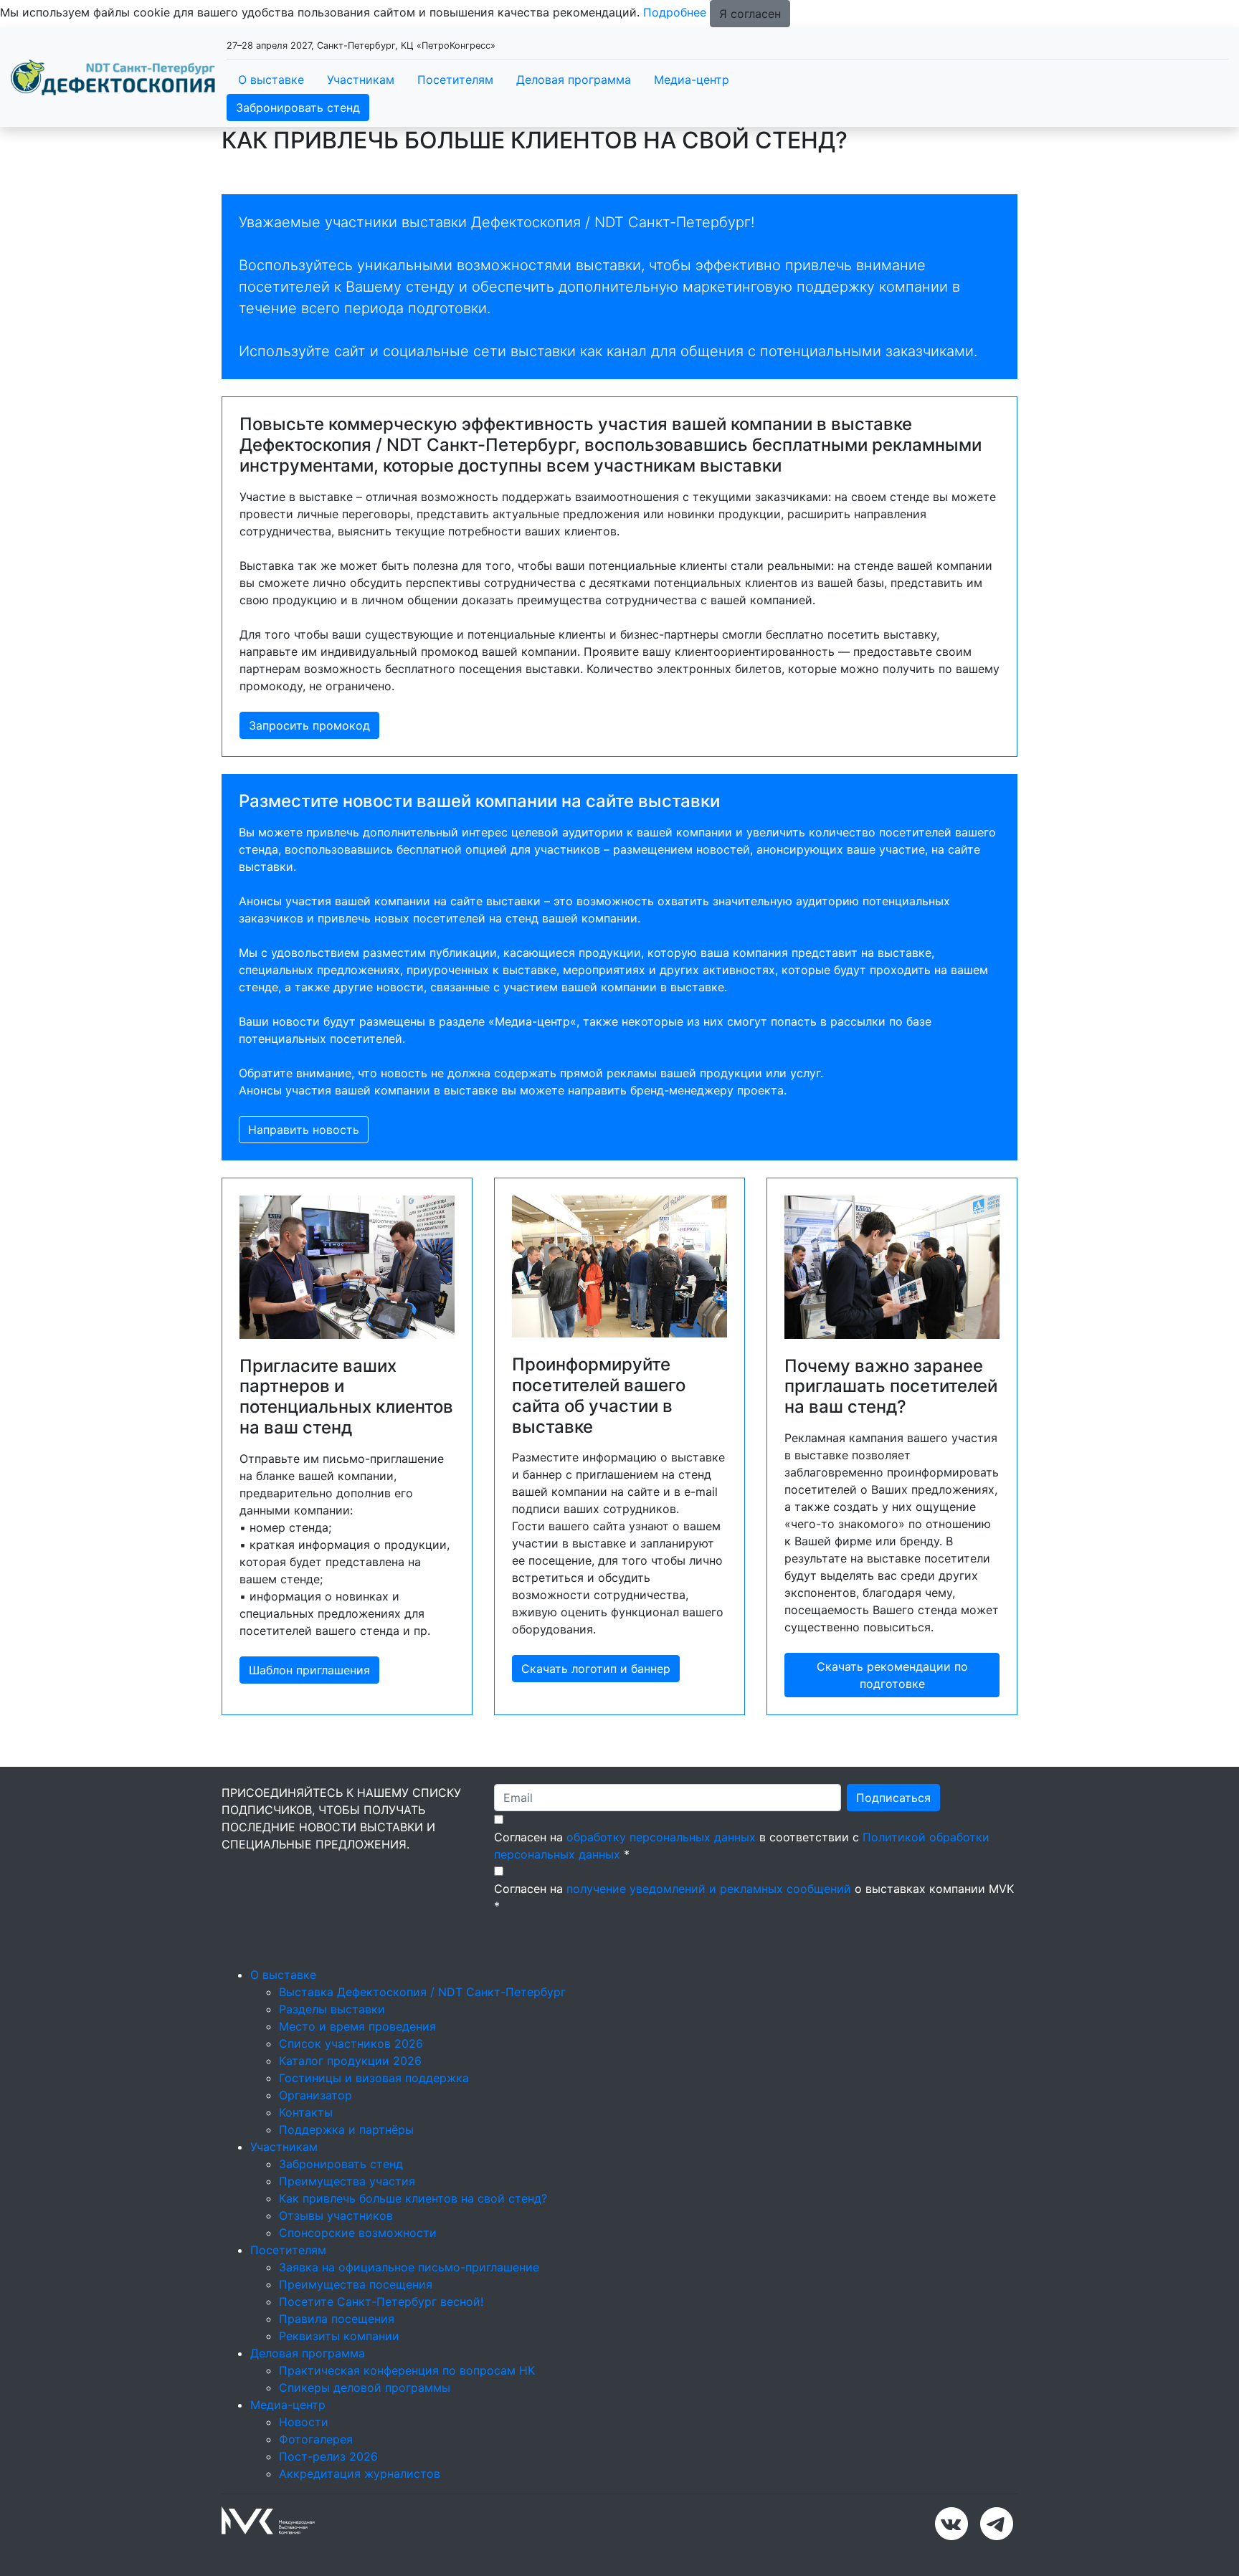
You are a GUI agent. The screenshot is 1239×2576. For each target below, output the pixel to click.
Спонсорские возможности (358, 2233)
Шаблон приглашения (309, 1670)
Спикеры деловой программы (365, 2387)
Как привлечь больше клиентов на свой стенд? (413, 2198)
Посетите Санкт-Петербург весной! (381, 2301)
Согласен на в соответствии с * (742, 1846)
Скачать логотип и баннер (596, 1669)
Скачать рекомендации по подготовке (892, 1675)
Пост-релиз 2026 (328, 2456)
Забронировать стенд (298, 108)
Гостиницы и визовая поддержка (374, 2078)
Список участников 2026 (351, 2043)
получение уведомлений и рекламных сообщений (709, 1889)
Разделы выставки (332, 2009)
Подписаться (893, 1798)
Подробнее (675, 12)
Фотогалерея (316, 2439)
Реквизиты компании (339, 2336)
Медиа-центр (692, 80)
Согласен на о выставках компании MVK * (754, 1897)
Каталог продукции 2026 (350, 2061)
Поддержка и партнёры (346, 2129)
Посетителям (455, 80)
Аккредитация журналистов (360, 2474)
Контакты (306, 2112)
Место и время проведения (357, 2026)
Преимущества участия (347, 2181)
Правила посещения (337, 2319)
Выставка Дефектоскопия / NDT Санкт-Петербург (422, 1992)
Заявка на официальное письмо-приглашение (409, 2267)
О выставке (271, 80)
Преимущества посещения (356, 2284)
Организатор (315, 2095)
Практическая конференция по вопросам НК (407, 2370)
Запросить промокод (309, 725)
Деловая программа (574, 80)
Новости (304, 2422)
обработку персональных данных (661, 1837)
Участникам (361, 80)
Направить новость (304, 1130)
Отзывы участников (336, 2215)
